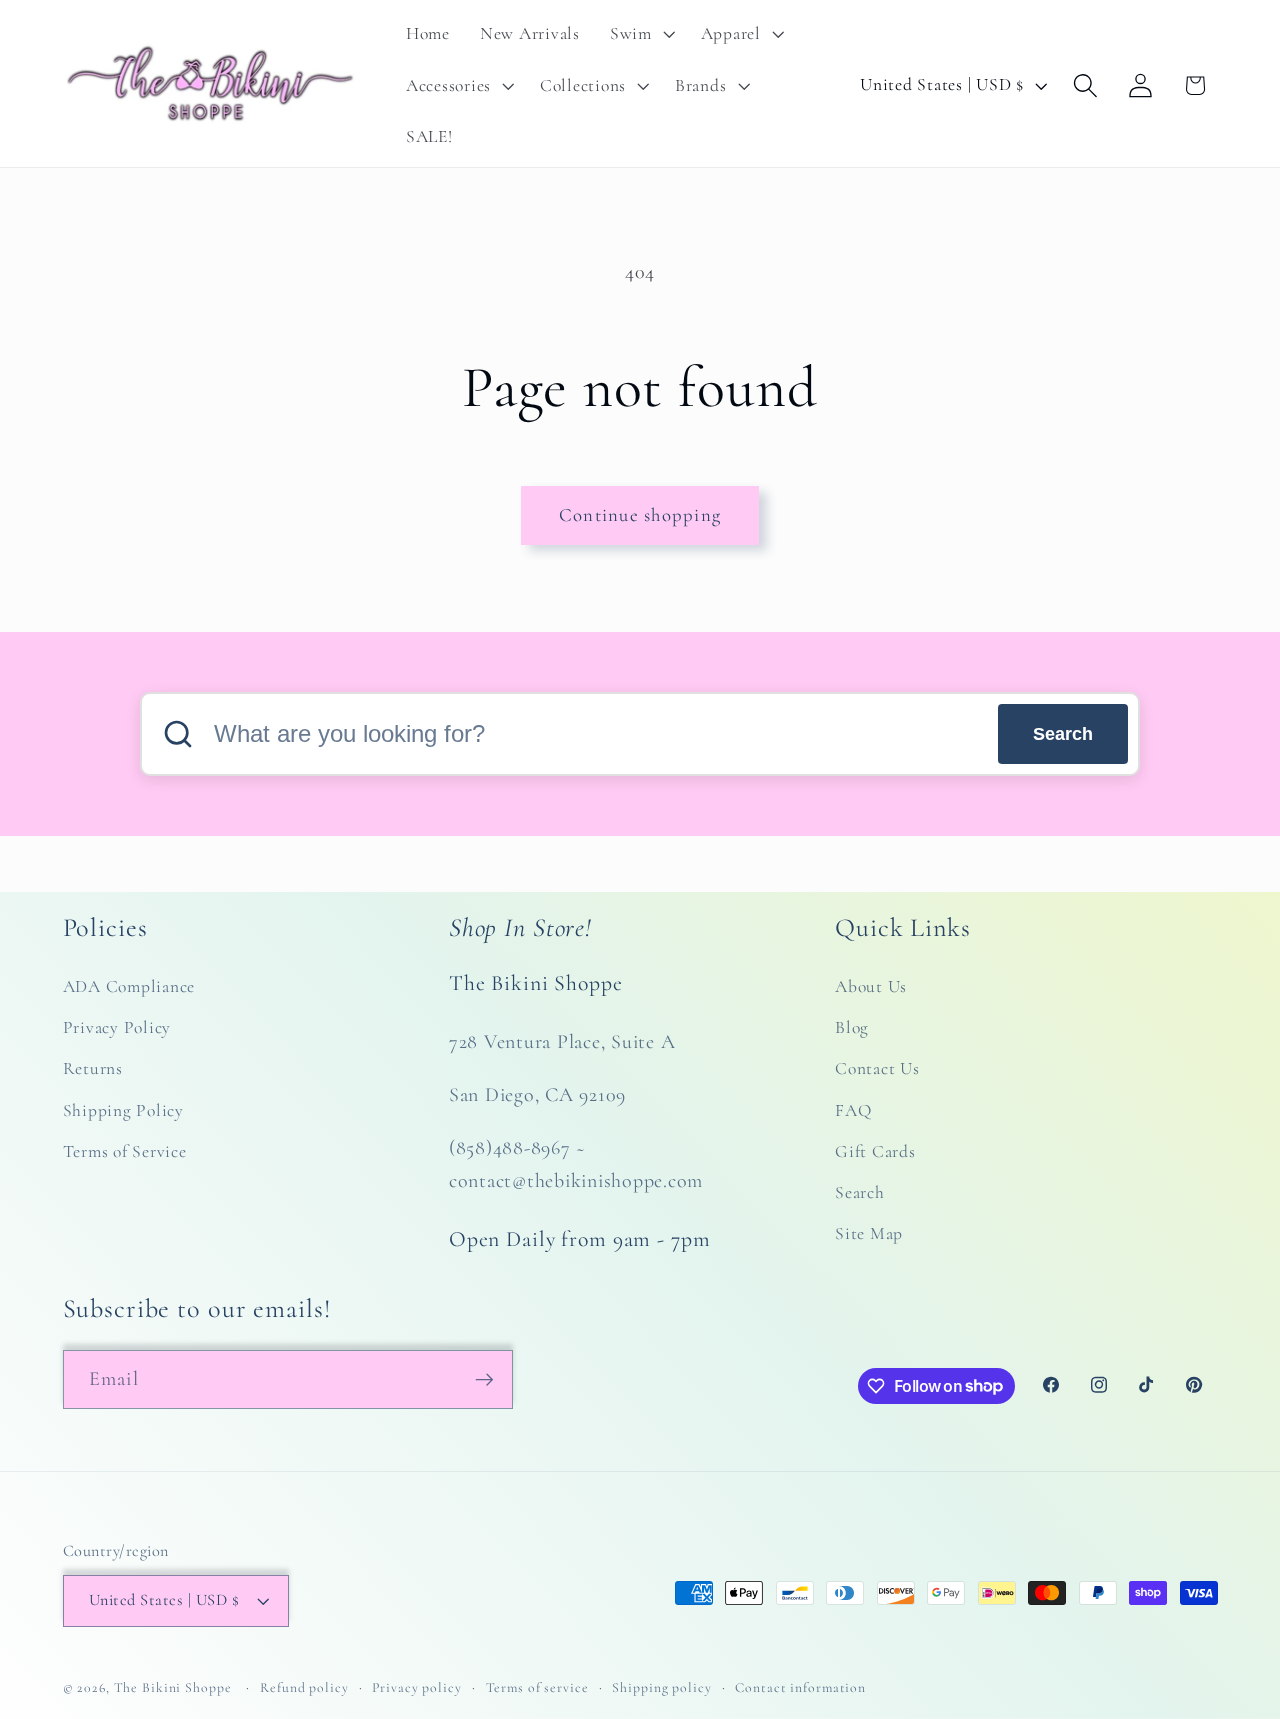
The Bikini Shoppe (173, 1687)
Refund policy (304, 1687)
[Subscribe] (484, 1379)
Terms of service (537, 1687)
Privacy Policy (117, 1027)
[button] (640, 34)
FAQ (853, 1110)
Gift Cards (875, 1151)
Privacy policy (416, 1687)
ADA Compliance (129, 986)
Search (1063, 734)
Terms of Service (125, 1151)
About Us (871, 986)
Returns (93, 1068)
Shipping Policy (123, 1110)
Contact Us (877, 1068)
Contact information (800, 1687)
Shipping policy (661, 1687)
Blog (852, 1027)
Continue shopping (640, 515)
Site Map (869, 1233)
